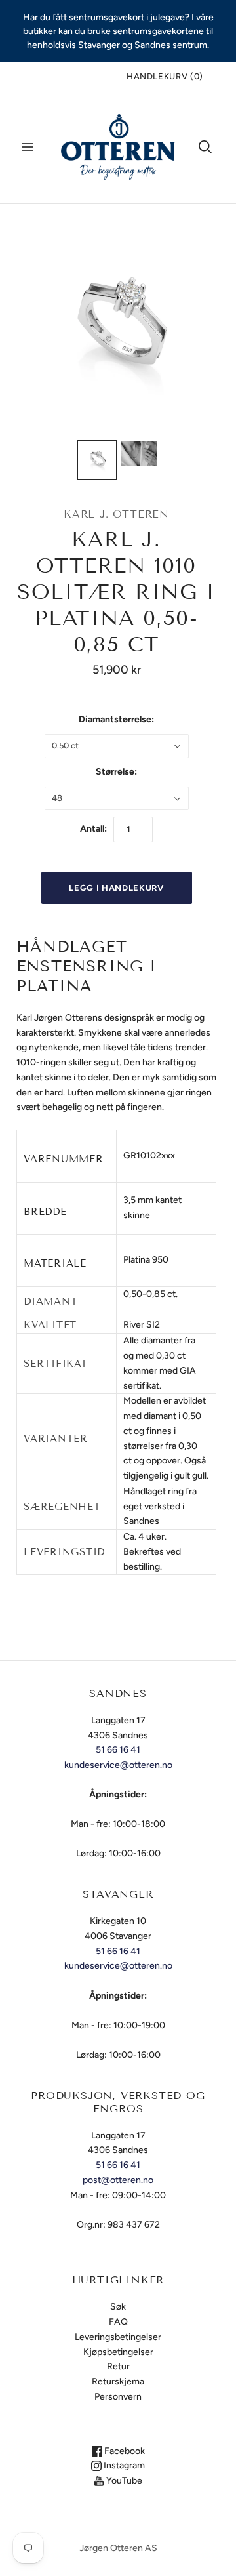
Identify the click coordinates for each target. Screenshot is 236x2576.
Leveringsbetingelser (118, 2337)
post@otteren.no (118, 2180)
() (165, 76)
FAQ (118, 2322)
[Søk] (205, 147)
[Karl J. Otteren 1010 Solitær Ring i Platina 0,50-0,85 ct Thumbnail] (97, 460)
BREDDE (45, 1212)
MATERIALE (55, 1263)
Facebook (124, 2451)
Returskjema (118, 2382)
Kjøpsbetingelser (118, 2352)
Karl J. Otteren (116, 514)
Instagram (123, 2465)
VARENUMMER (64, 1159)
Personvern (118, 2397)
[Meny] (28, 147)
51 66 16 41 (118, 1750)
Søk (118, 2307)
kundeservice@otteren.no (118, 1765)
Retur (118, 2366)
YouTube (123, 2481)
